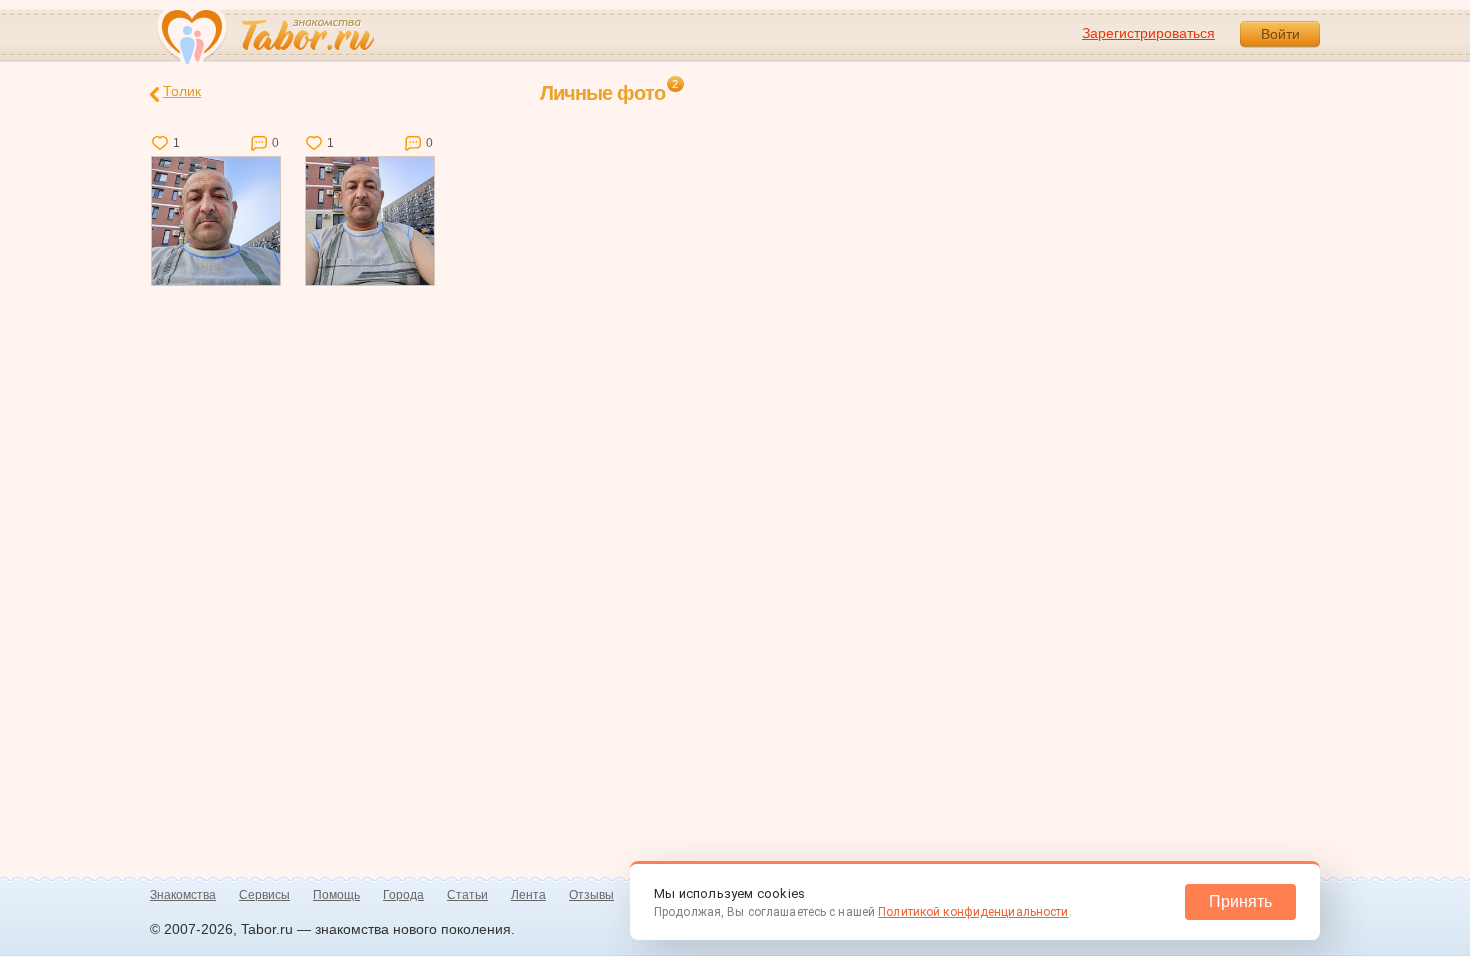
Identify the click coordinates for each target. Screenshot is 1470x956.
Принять (1240, 901)
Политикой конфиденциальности (973, 912)
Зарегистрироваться (1148, 33)
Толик (182, 91)
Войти (1280, 34)
